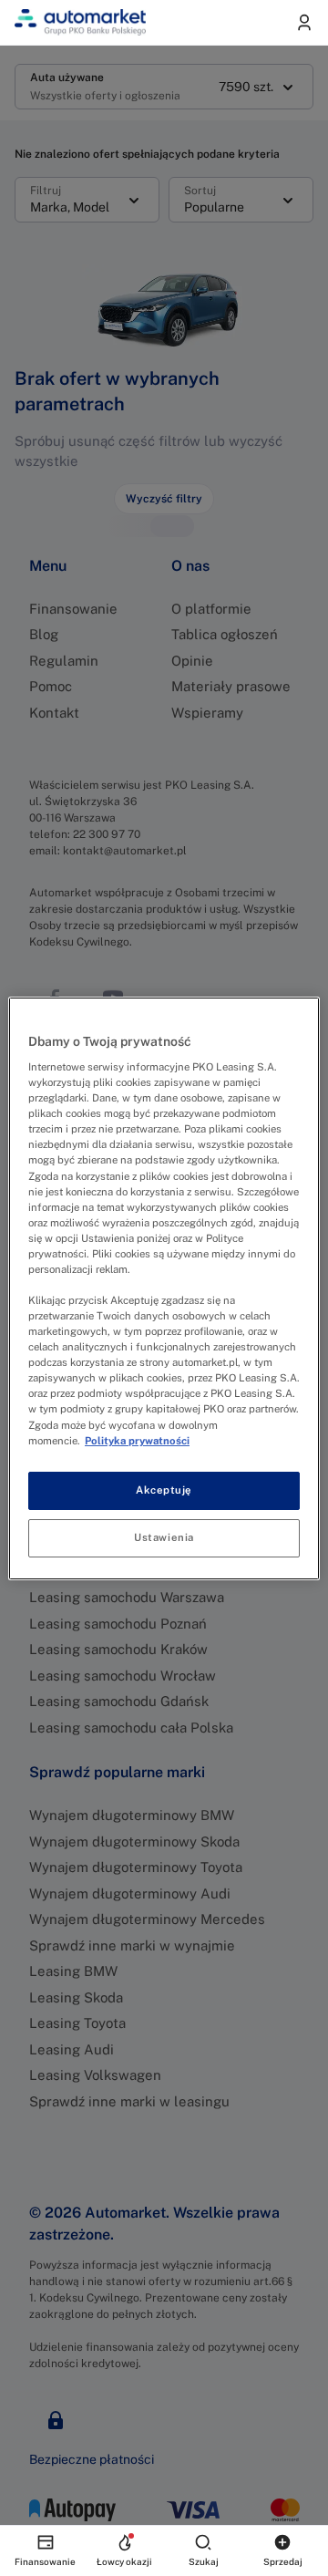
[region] (164, 1288)
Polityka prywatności (137, 1441)
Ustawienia (164, 1537)
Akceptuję (164, 1490)
